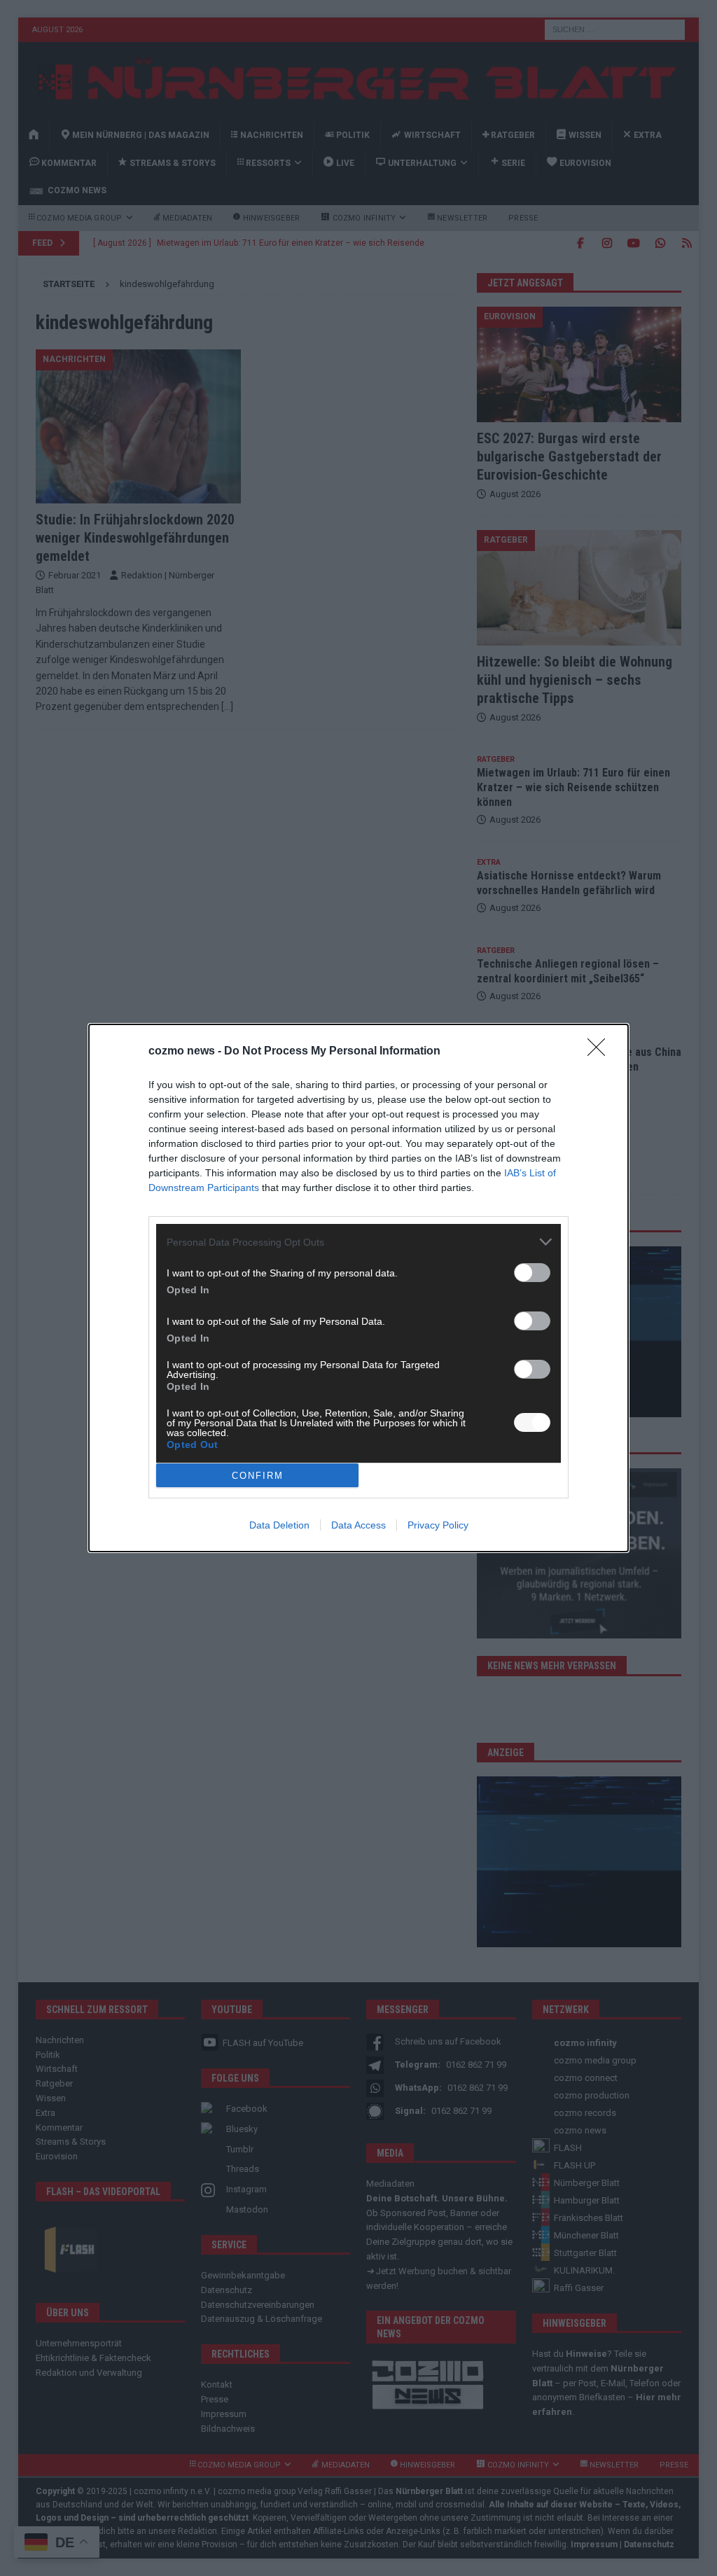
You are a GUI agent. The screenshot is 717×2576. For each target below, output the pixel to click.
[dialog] (358, 1288)
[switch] (532, 1273)
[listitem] (358, 1242)
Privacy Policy (438, 1525)
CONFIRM (258, 1476)
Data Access (358, 1525)
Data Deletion (279, 1525)
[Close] (601, 1052)
